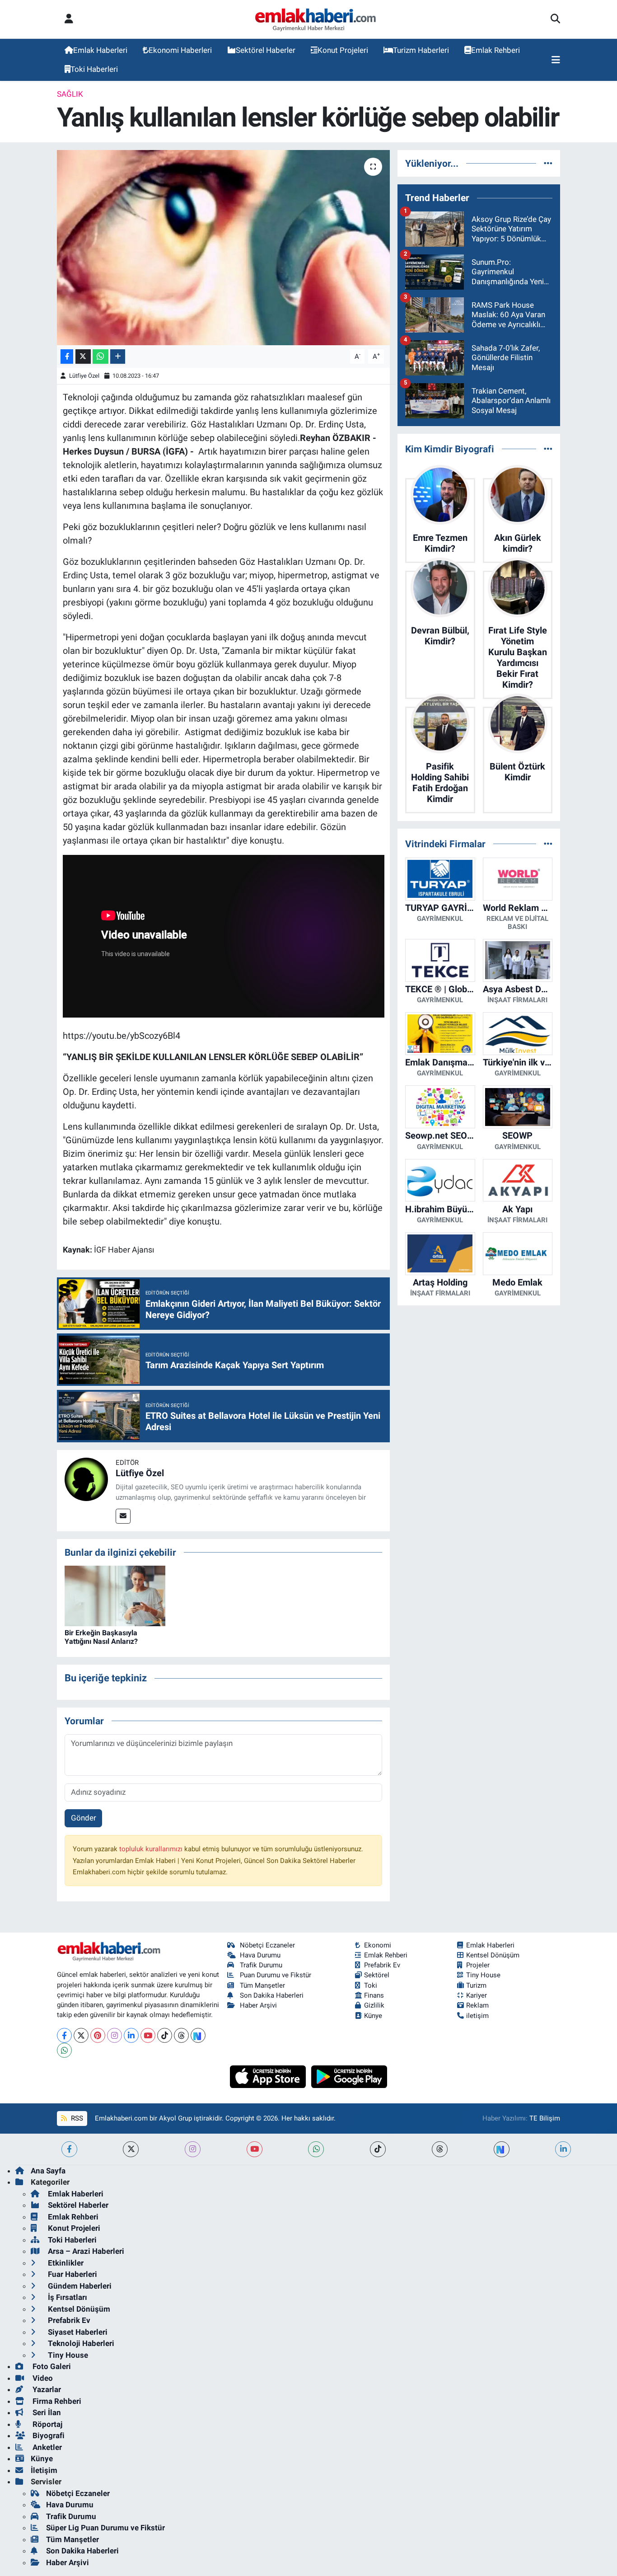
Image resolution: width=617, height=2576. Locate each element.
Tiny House (483, 1975)
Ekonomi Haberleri (180, 50)
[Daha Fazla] (118, 357)
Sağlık (70, 94)
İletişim (44, 2470)
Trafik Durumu (261, 1965)
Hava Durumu (260, 1955)
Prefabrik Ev (382, 1965)
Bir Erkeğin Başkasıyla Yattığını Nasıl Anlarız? (101, 1637)
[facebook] (69, 2149)
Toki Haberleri (94, 69)
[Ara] (555, 19)
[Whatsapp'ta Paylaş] (100, 357)
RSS (76, 2118)
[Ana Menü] (556, 60)
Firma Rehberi (56, 2401)
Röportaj (47, 2424)
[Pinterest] (98, 2035)
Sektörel (377, 1975)
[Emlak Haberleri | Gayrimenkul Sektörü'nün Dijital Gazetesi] (316, 19)
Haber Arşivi (258, 2005)
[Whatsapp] (64, 2050)
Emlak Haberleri (100, 50)
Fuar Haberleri (72, 2274)
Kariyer (477, 1995)
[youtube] (255, 2149)
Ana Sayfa (48, 2171)
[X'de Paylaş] (83, 357)
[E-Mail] (123, 1516)
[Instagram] (115, 2035)
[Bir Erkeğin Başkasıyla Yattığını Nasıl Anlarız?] (115, 1595)
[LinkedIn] (131, 2035)
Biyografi (48, 2435)
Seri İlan (46, 2412)
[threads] (440, 2149)
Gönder (84, 1818)
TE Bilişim (545, 2118)
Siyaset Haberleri (77, 2332)
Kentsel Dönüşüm (493, 1955)
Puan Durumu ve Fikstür (276, 1975)
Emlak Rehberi (495, 50)
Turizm (476, 1985)
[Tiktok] (165, 2035)
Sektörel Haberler (266, 50)
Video (42, 2378)
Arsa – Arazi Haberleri (85, 2251)
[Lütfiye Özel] (86, 1478)
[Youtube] (148, 2035)
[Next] (198, 2035)
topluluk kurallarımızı (152, 1849)
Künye (373, 2016)
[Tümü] (548, 163)
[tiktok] (378, 2149)
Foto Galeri (51, 2366)
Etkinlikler (65, 2263)
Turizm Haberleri (421, 50)
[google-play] (349, 2076)
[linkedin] (563, 2149)
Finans (374, 1995)
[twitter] (131, 2149)
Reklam (477, 2005)
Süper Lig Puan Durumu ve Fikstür (105, 2528)
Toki (371, 1985)
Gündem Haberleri (79, 2286)
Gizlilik (374, 2005)
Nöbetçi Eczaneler (267, 1945)
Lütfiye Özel (84, 376)
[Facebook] (64, 2035)
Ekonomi (378, 1945)
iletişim (477, 2016)
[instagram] (193, 2149)
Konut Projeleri (343, 50)
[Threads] (181, 2035)
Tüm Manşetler (262, 1985)
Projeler (478, 1965)
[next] (502, 2149)
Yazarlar (46, 2389)
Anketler (46, 2447)
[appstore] (269, 2076)
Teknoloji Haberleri (80, 2343)
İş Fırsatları (67, 2297)
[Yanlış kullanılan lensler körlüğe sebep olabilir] (223, 248)
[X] (81, 2035)
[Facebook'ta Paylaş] (67, 357)
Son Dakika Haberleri (272, 1995)
